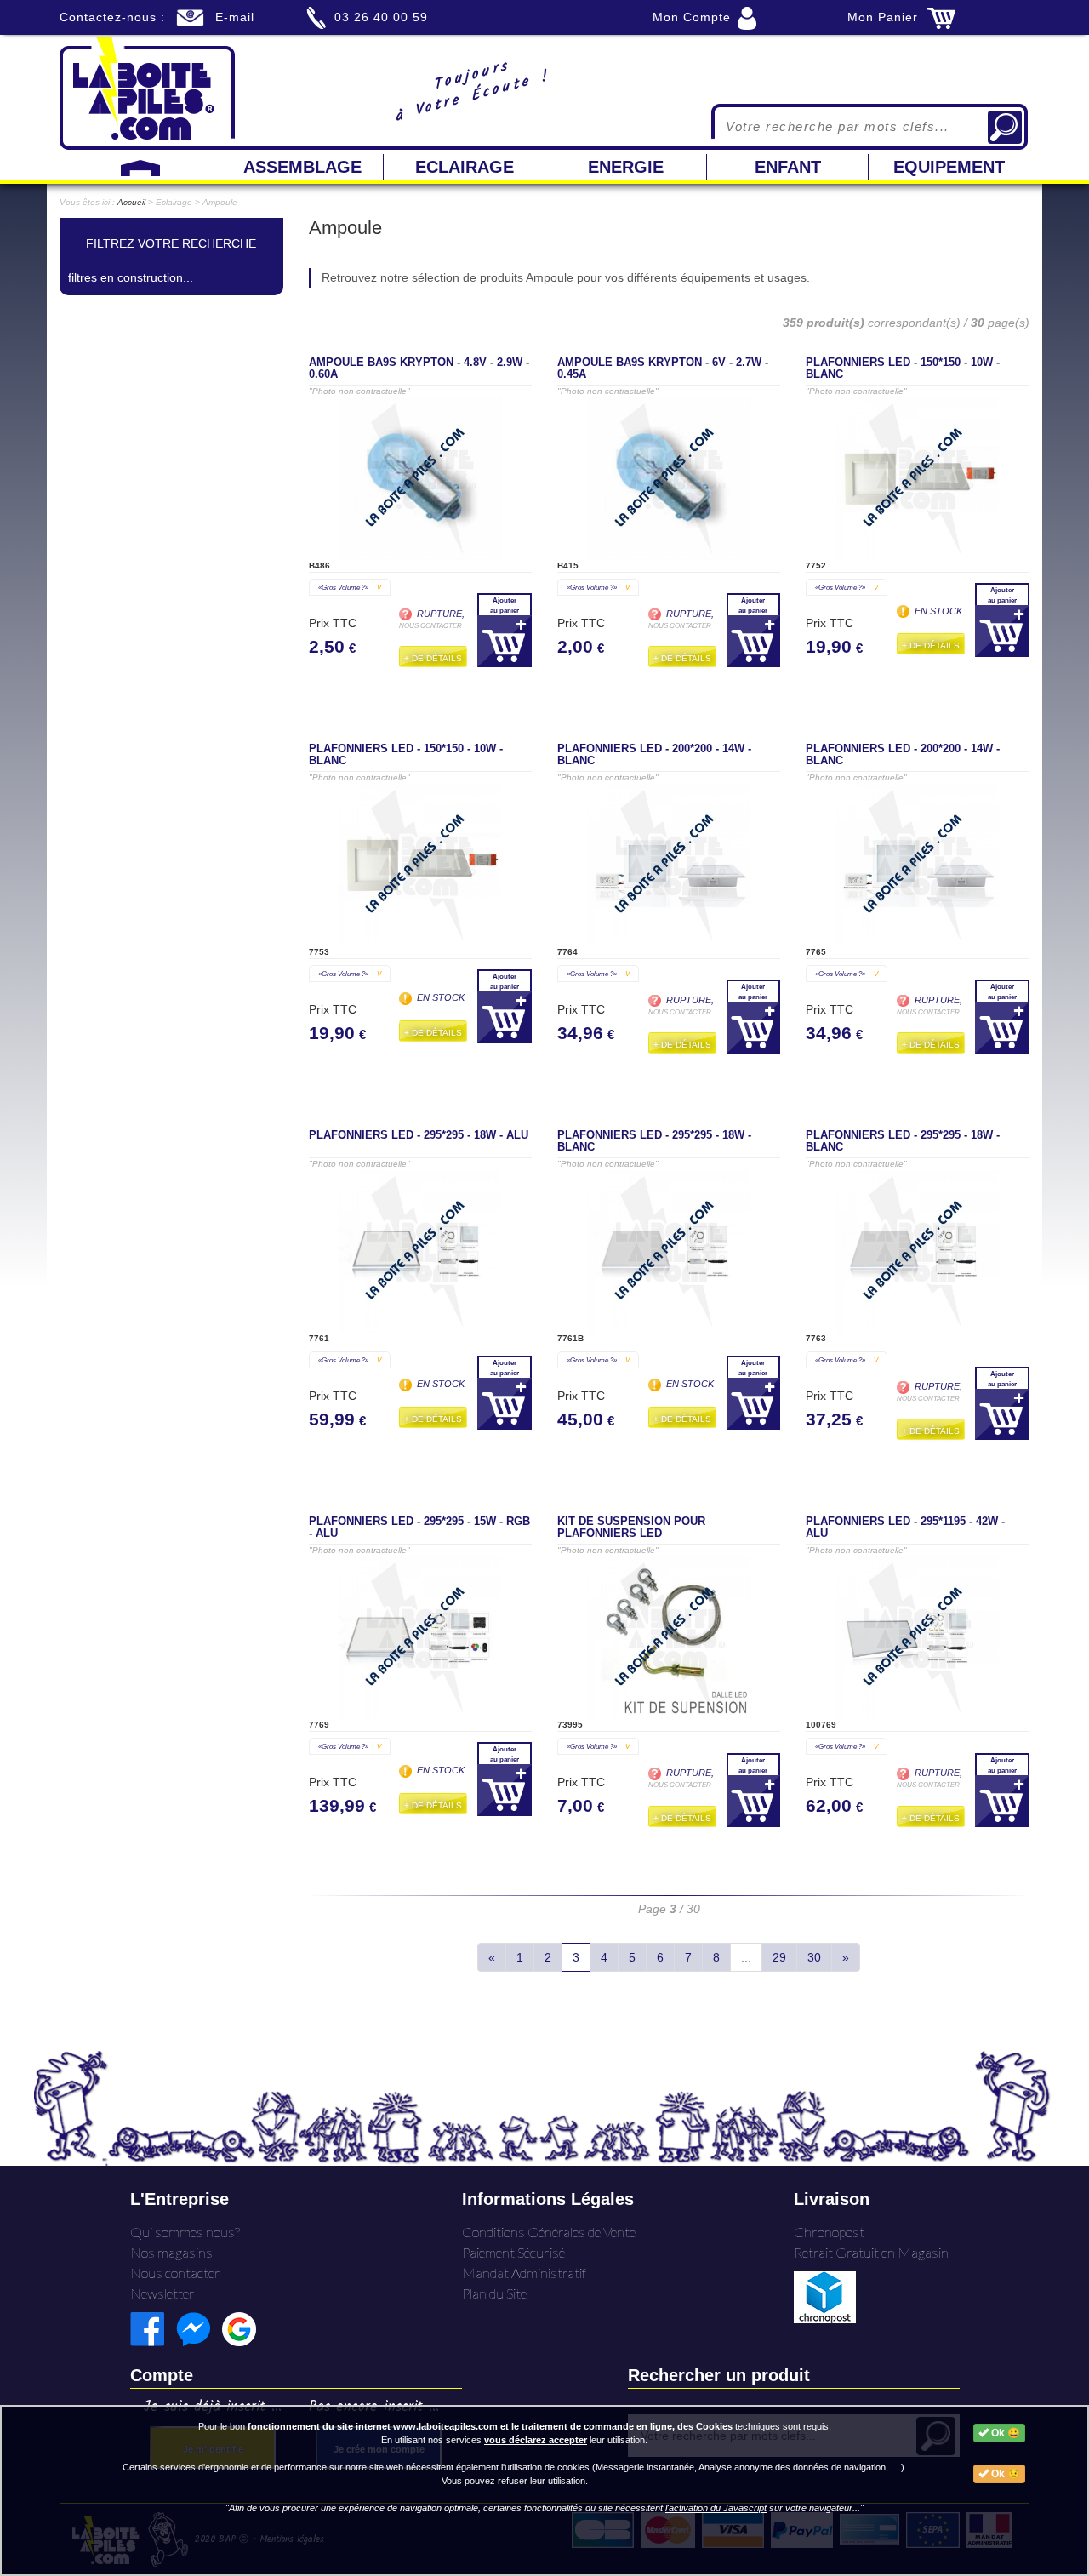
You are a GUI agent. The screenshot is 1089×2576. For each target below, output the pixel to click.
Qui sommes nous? (185, 2232)
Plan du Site (494, 2293)
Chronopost (829, 2232)
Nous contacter (175, 2273)
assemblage (302, 167)
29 (779, 1957)
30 (814, 1957)
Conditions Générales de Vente (549, 2232)
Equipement (949, 167)
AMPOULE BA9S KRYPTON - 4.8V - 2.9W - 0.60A (419, 368)
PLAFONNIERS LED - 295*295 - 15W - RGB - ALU (419, 1528)
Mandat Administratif (524, 2273)
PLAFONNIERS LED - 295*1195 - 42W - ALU (905, 1528)
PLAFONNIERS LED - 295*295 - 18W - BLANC (654, 1141)
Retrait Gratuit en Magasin (871, 2252)
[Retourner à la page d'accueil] (147, 92)
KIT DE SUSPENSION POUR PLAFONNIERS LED (631, 1528)
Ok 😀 (1004, 2433)
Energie (626, 167)
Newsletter (162, 2293)
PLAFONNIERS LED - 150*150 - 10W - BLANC (903, 368)
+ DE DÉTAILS (433, 658)
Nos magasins (171, 2252)
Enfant (788, 167)
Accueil (131, 202)
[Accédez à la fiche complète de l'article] (420, 479)
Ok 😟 (1004, 2474)
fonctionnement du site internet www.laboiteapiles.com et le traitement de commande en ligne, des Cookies (490, 2426)
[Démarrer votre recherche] (1005, 127)
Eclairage (465, 167)
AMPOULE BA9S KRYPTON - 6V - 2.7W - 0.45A (663, 368)
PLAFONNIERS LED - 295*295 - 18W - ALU (419, 1135)
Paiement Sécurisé (513, 2252)
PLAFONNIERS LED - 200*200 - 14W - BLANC (654, 755)
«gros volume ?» (350, 587)
